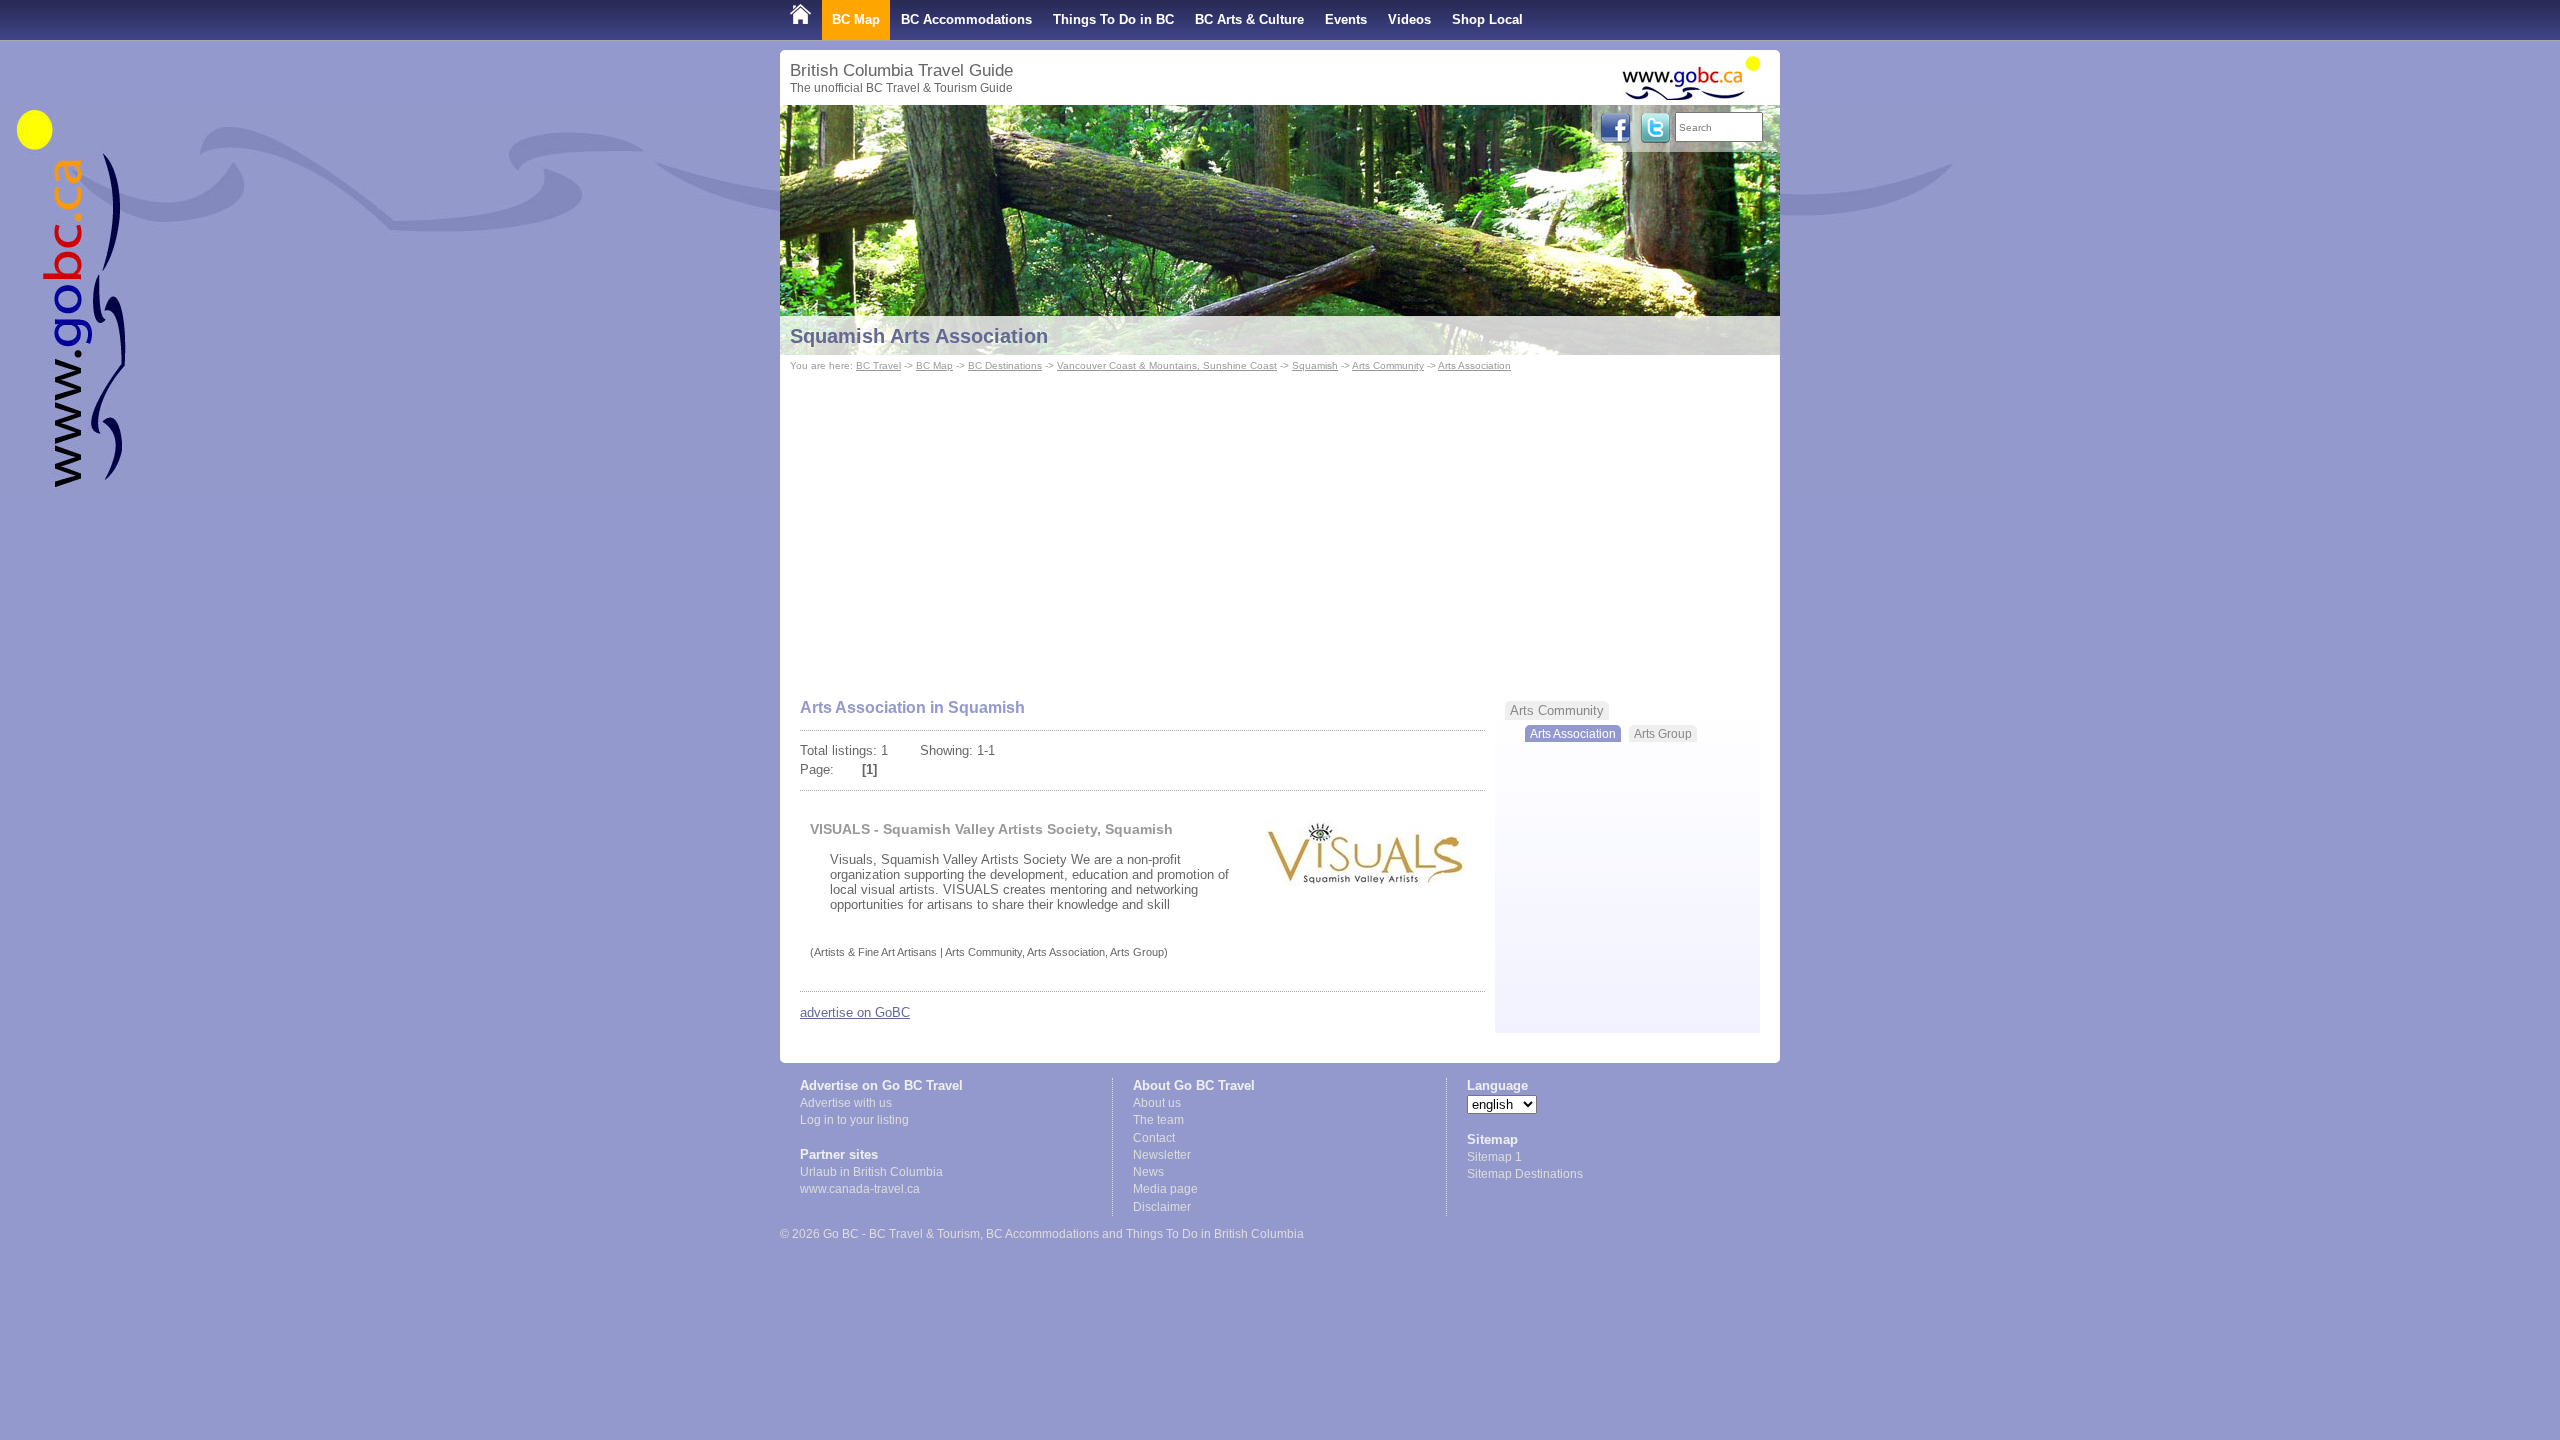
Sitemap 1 (1494, 1157)
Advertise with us (846, 1103)
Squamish (1315, 365)
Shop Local (1487, 19)
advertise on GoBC (855, 1012)
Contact (1154, 1138)
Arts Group (1663, 733)
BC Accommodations (966, 19)
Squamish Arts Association (919, 336)
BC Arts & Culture (1249, 19)
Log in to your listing (854, 1120)
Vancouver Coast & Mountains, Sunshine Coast (1167, 365)
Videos (1409, 19)
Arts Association (1474, 365)
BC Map (856, 19)
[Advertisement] (1280, 526)
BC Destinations (1005, 365)
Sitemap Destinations (1525, 1174)
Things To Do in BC (1113, 19)
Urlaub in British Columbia (871, 1172)
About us (1157, 1103)
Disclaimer (1162, 1207)
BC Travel (878, 365)
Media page (1165, 1189)
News (1148, 1172)
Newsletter (1162, 1155)
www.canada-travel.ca (860, 1189)
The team (1158, 1120)
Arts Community (1388, 365)
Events (1346, 19)
